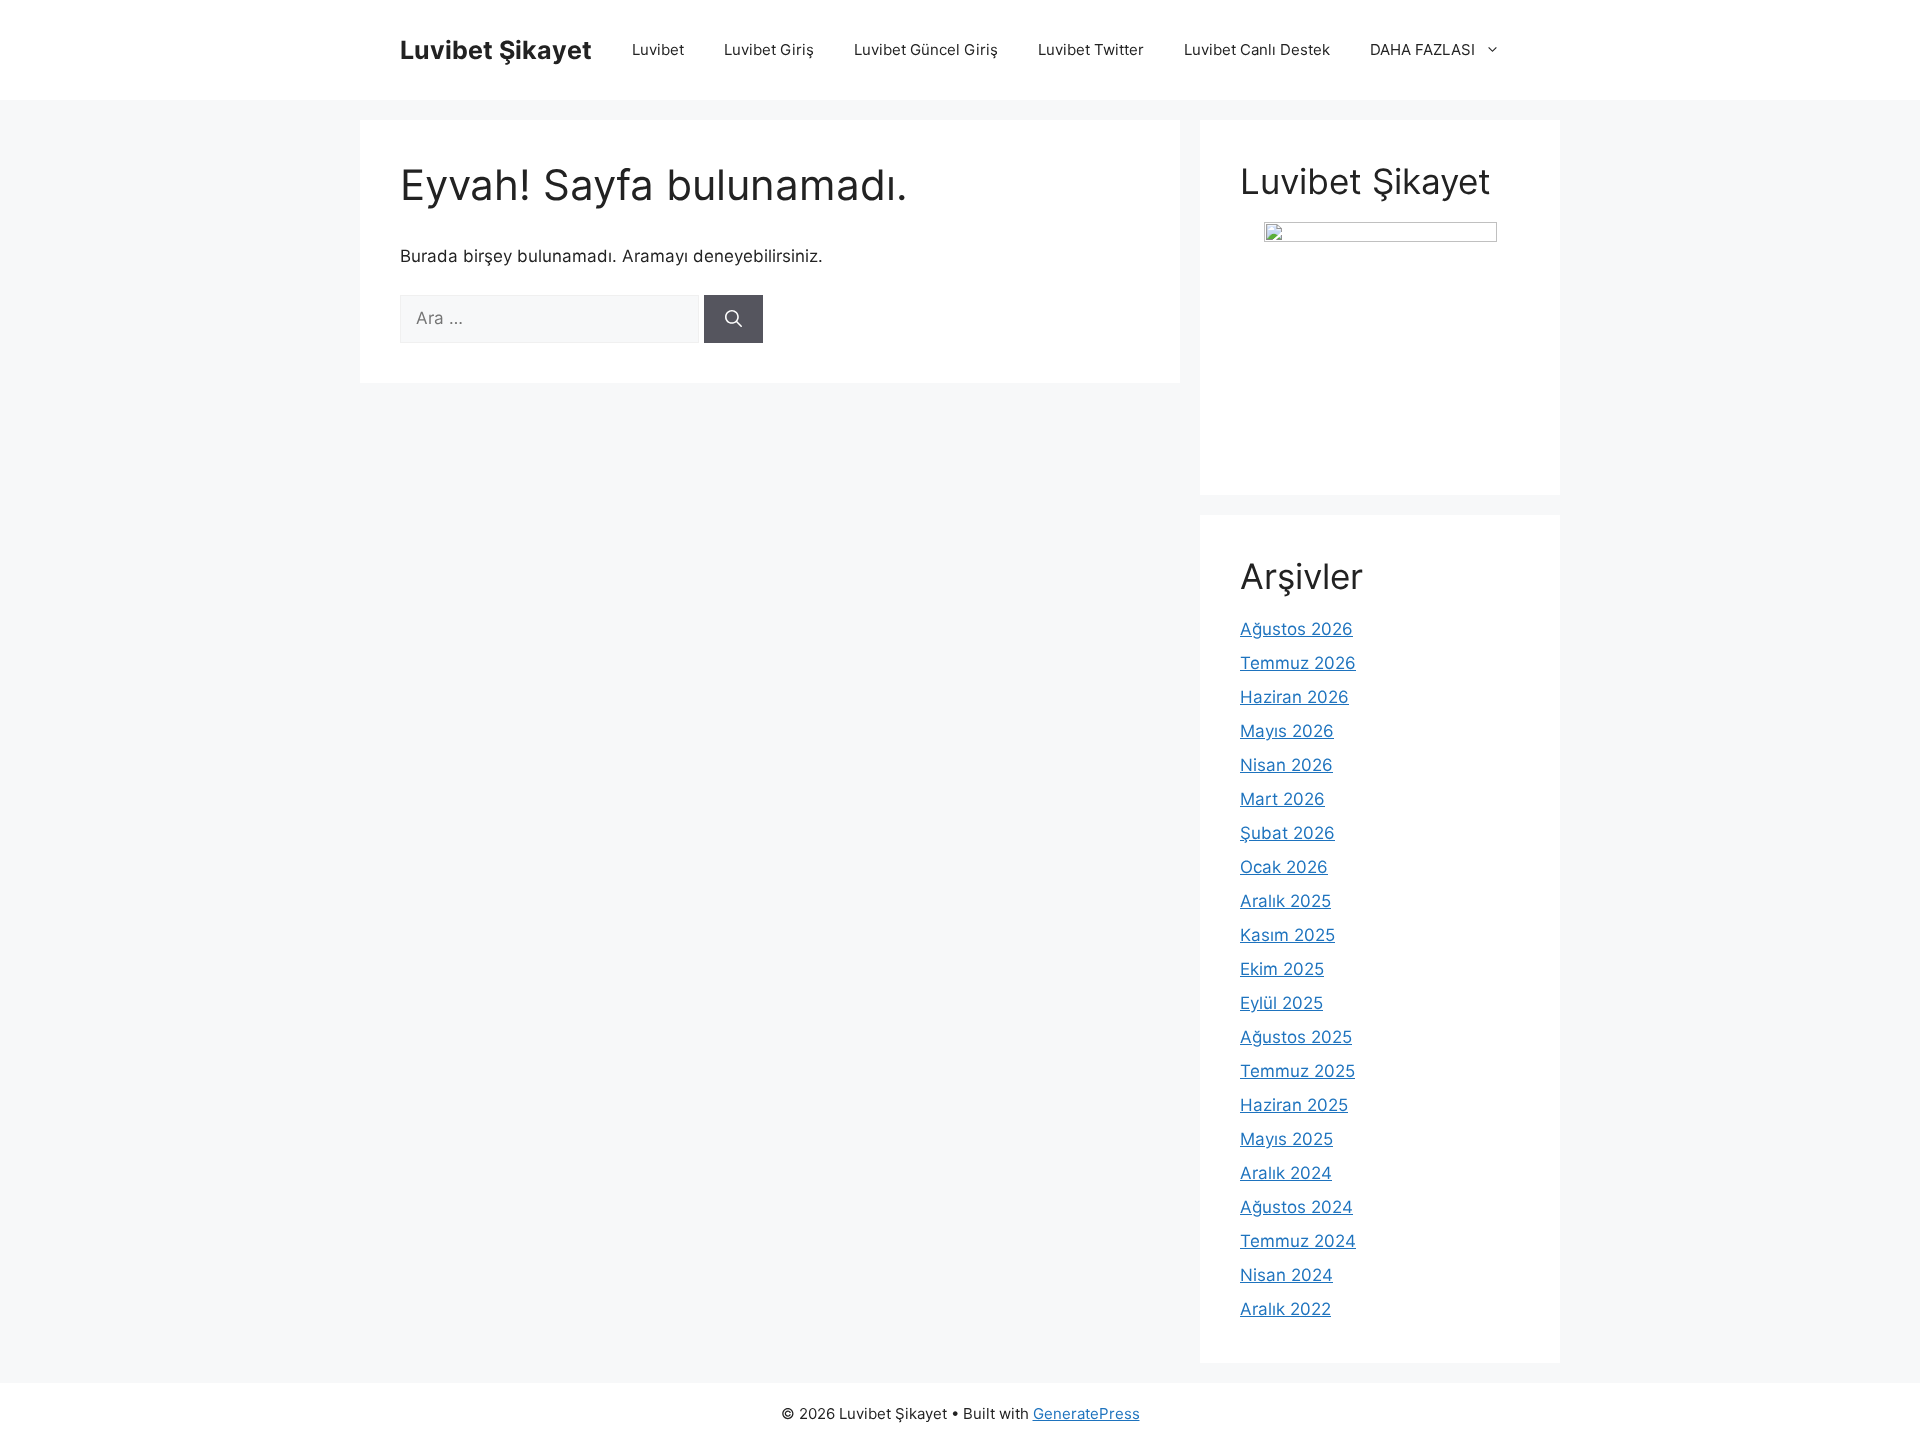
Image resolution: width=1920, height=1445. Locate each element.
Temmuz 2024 (1298, 1241)
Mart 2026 (1282, 799)
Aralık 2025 (1285, 901)
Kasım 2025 (1287, 935)
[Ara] (733, 319)
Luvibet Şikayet (496, 50)
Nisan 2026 (1286, 765)
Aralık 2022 (1285, 1309)
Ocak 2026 (1284, 867)
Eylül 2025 (1281, 1003)
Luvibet (658, 49)
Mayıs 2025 (1286, 1139)
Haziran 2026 (1294, 697)
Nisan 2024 (1286, 1275)
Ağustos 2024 (1296, 1207)
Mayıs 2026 (1287, 731)
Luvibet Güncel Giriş (926, 49)
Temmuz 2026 (1298, 663)
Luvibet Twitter (1091, 49)
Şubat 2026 (1287, 833)
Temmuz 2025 (1297, 1071)
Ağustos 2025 (1296, 1037)
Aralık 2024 (1286, 1173)
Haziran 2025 (1294, 1105)
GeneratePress (1086, 1413)
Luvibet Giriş (769, 49)
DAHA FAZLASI (1422, 49)
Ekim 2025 (1282, 969)
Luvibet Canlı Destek (1257, 49)
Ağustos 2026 (1296, 629)
